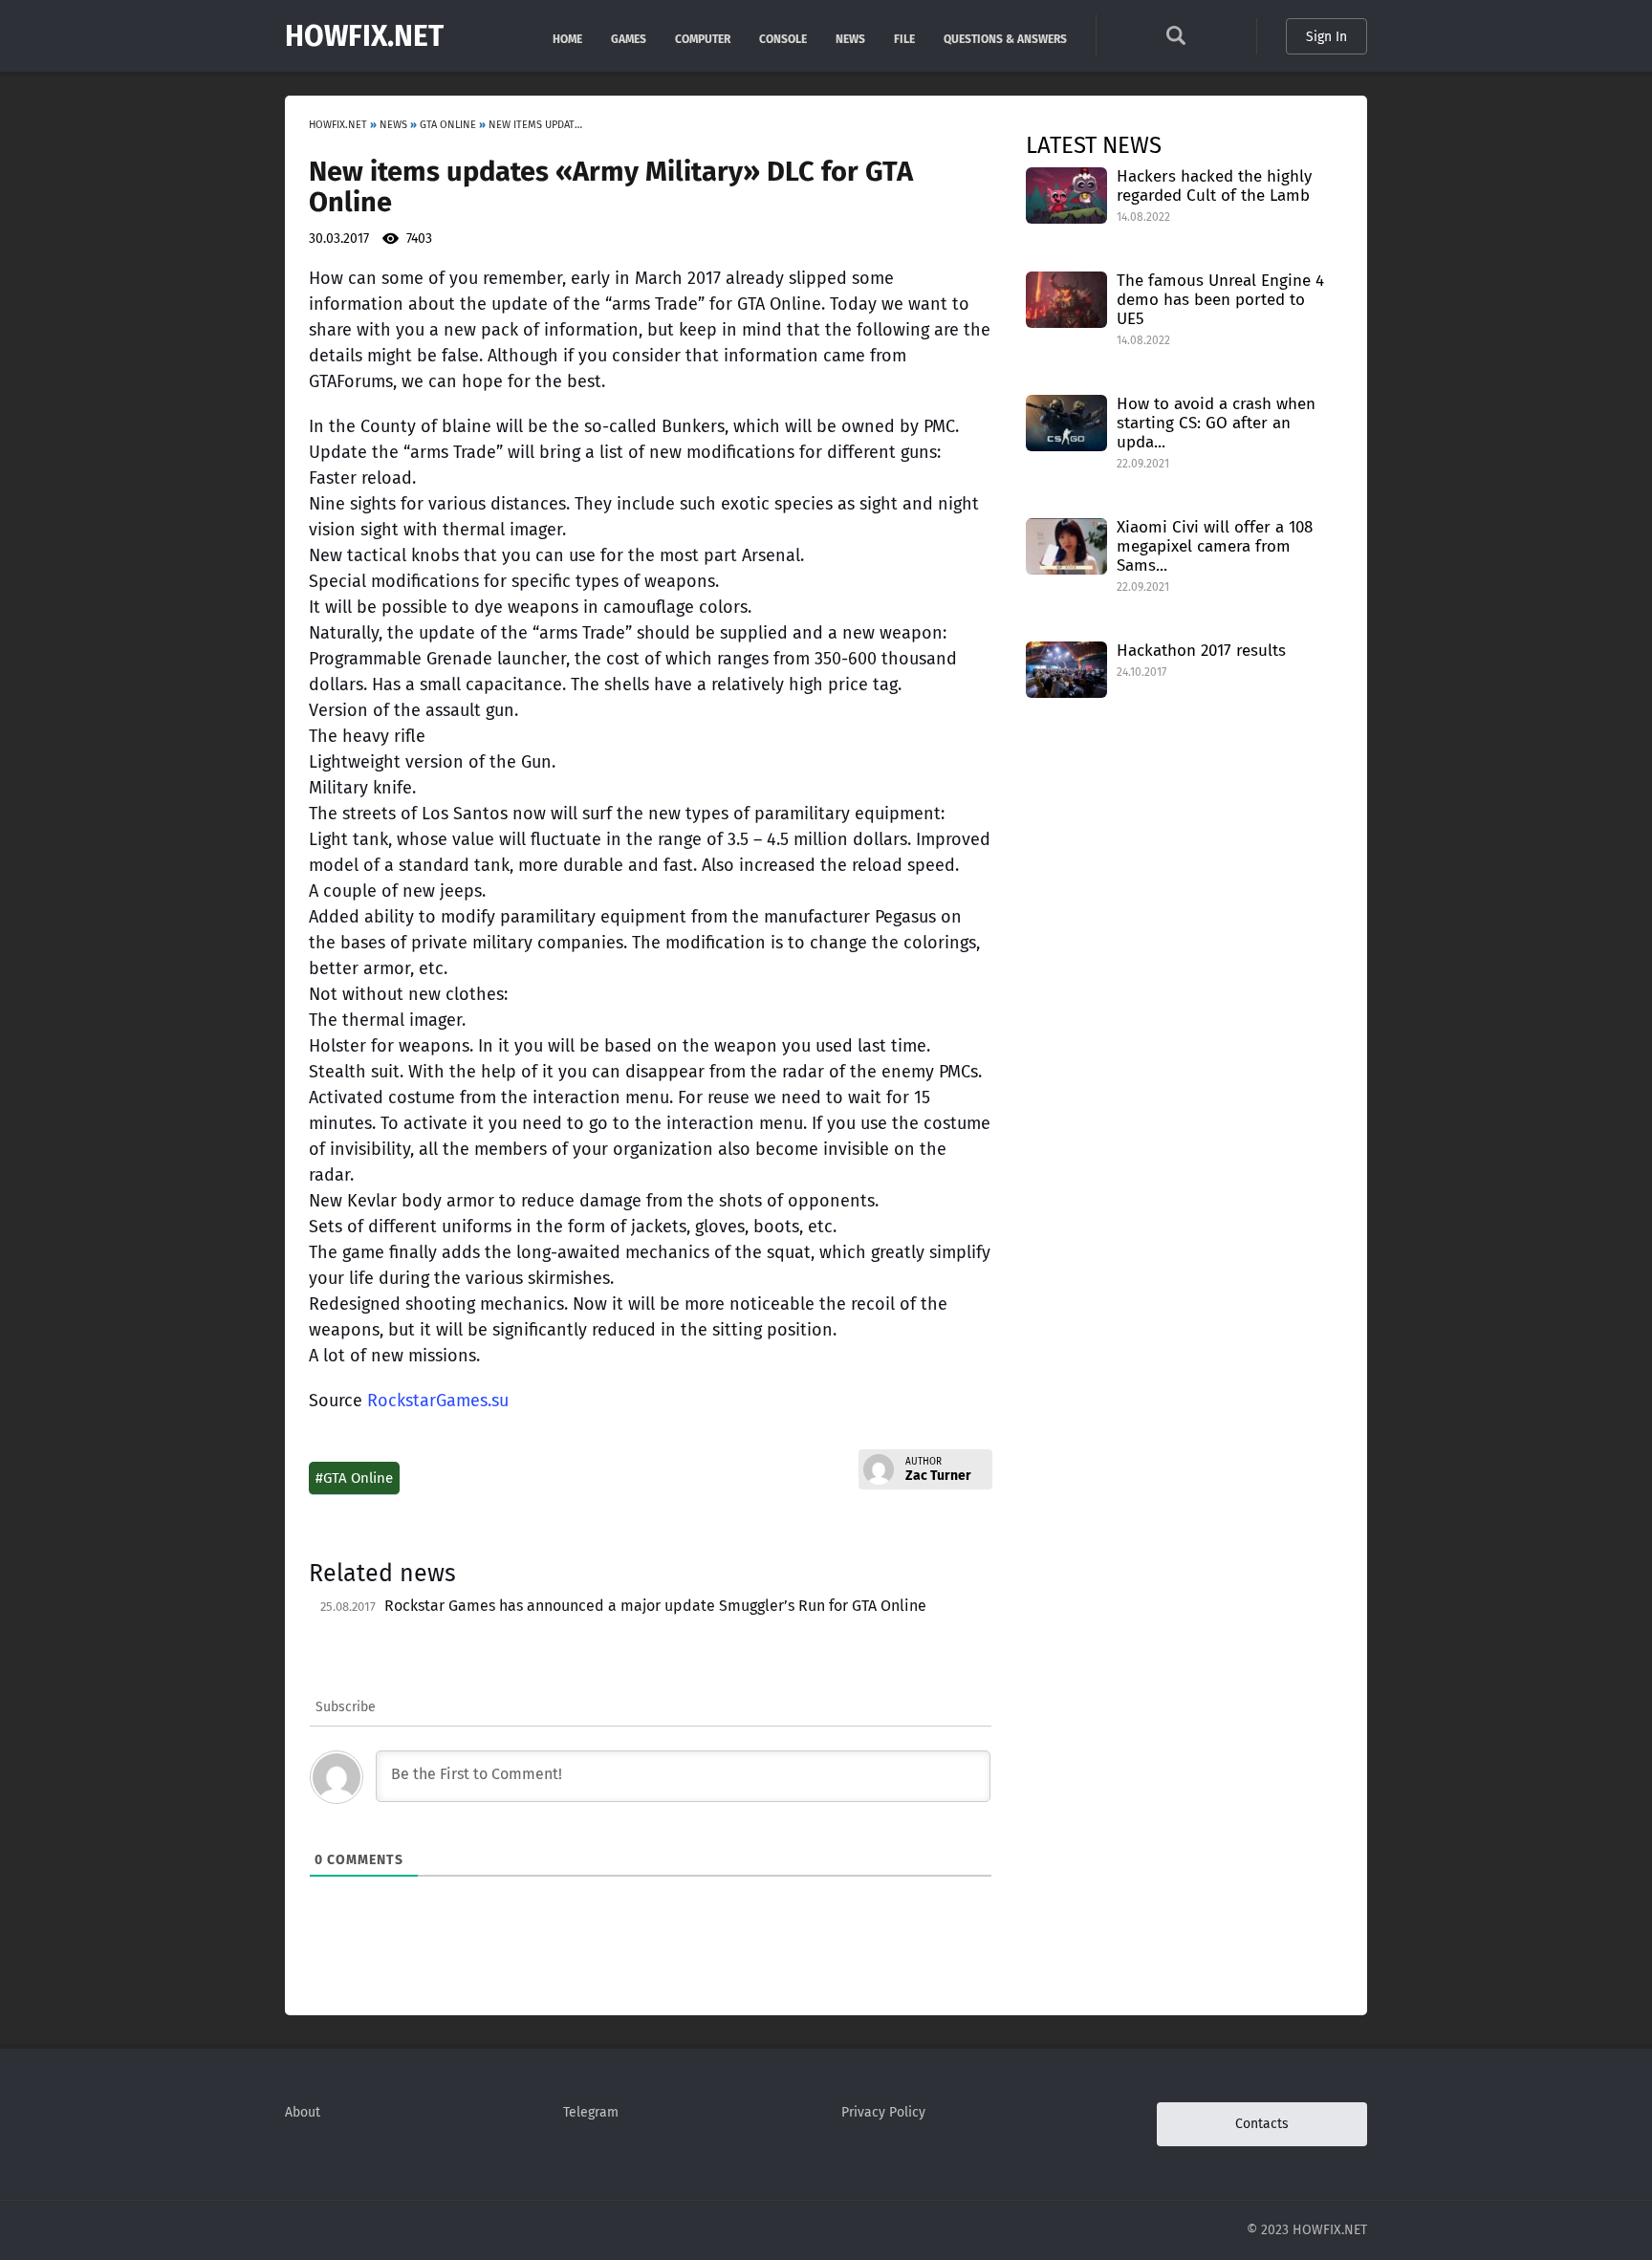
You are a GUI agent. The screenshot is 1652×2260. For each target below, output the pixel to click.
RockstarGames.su (438, 1401)
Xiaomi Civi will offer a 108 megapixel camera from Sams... (1215, 546)
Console (783, 38)
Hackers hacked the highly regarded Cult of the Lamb (1214, 186)
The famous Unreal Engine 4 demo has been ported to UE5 (1220, 300)
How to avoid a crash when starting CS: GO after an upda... (1216, 423)
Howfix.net (364, 36)
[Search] (1176, 41)
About (303, 2112)
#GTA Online (354, 1478)
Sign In (1326, 37)
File (904, 38)
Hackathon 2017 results (1201, 651)
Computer (703, 38)
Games (629, 38)
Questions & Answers (1005, 38)
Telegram (591, 2112)
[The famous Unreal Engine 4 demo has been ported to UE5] (1066, 299)
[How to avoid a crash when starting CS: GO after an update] (1066, 422)
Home (567, 38)
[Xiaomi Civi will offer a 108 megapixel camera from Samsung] (1066, 545)
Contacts (1262, 2124)
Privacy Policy (883, 2112)
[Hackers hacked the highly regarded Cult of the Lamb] (1066, 195)
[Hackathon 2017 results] (1066, 669)
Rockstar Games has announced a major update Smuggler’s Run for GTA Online (655, 1606)
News (850, 38)
